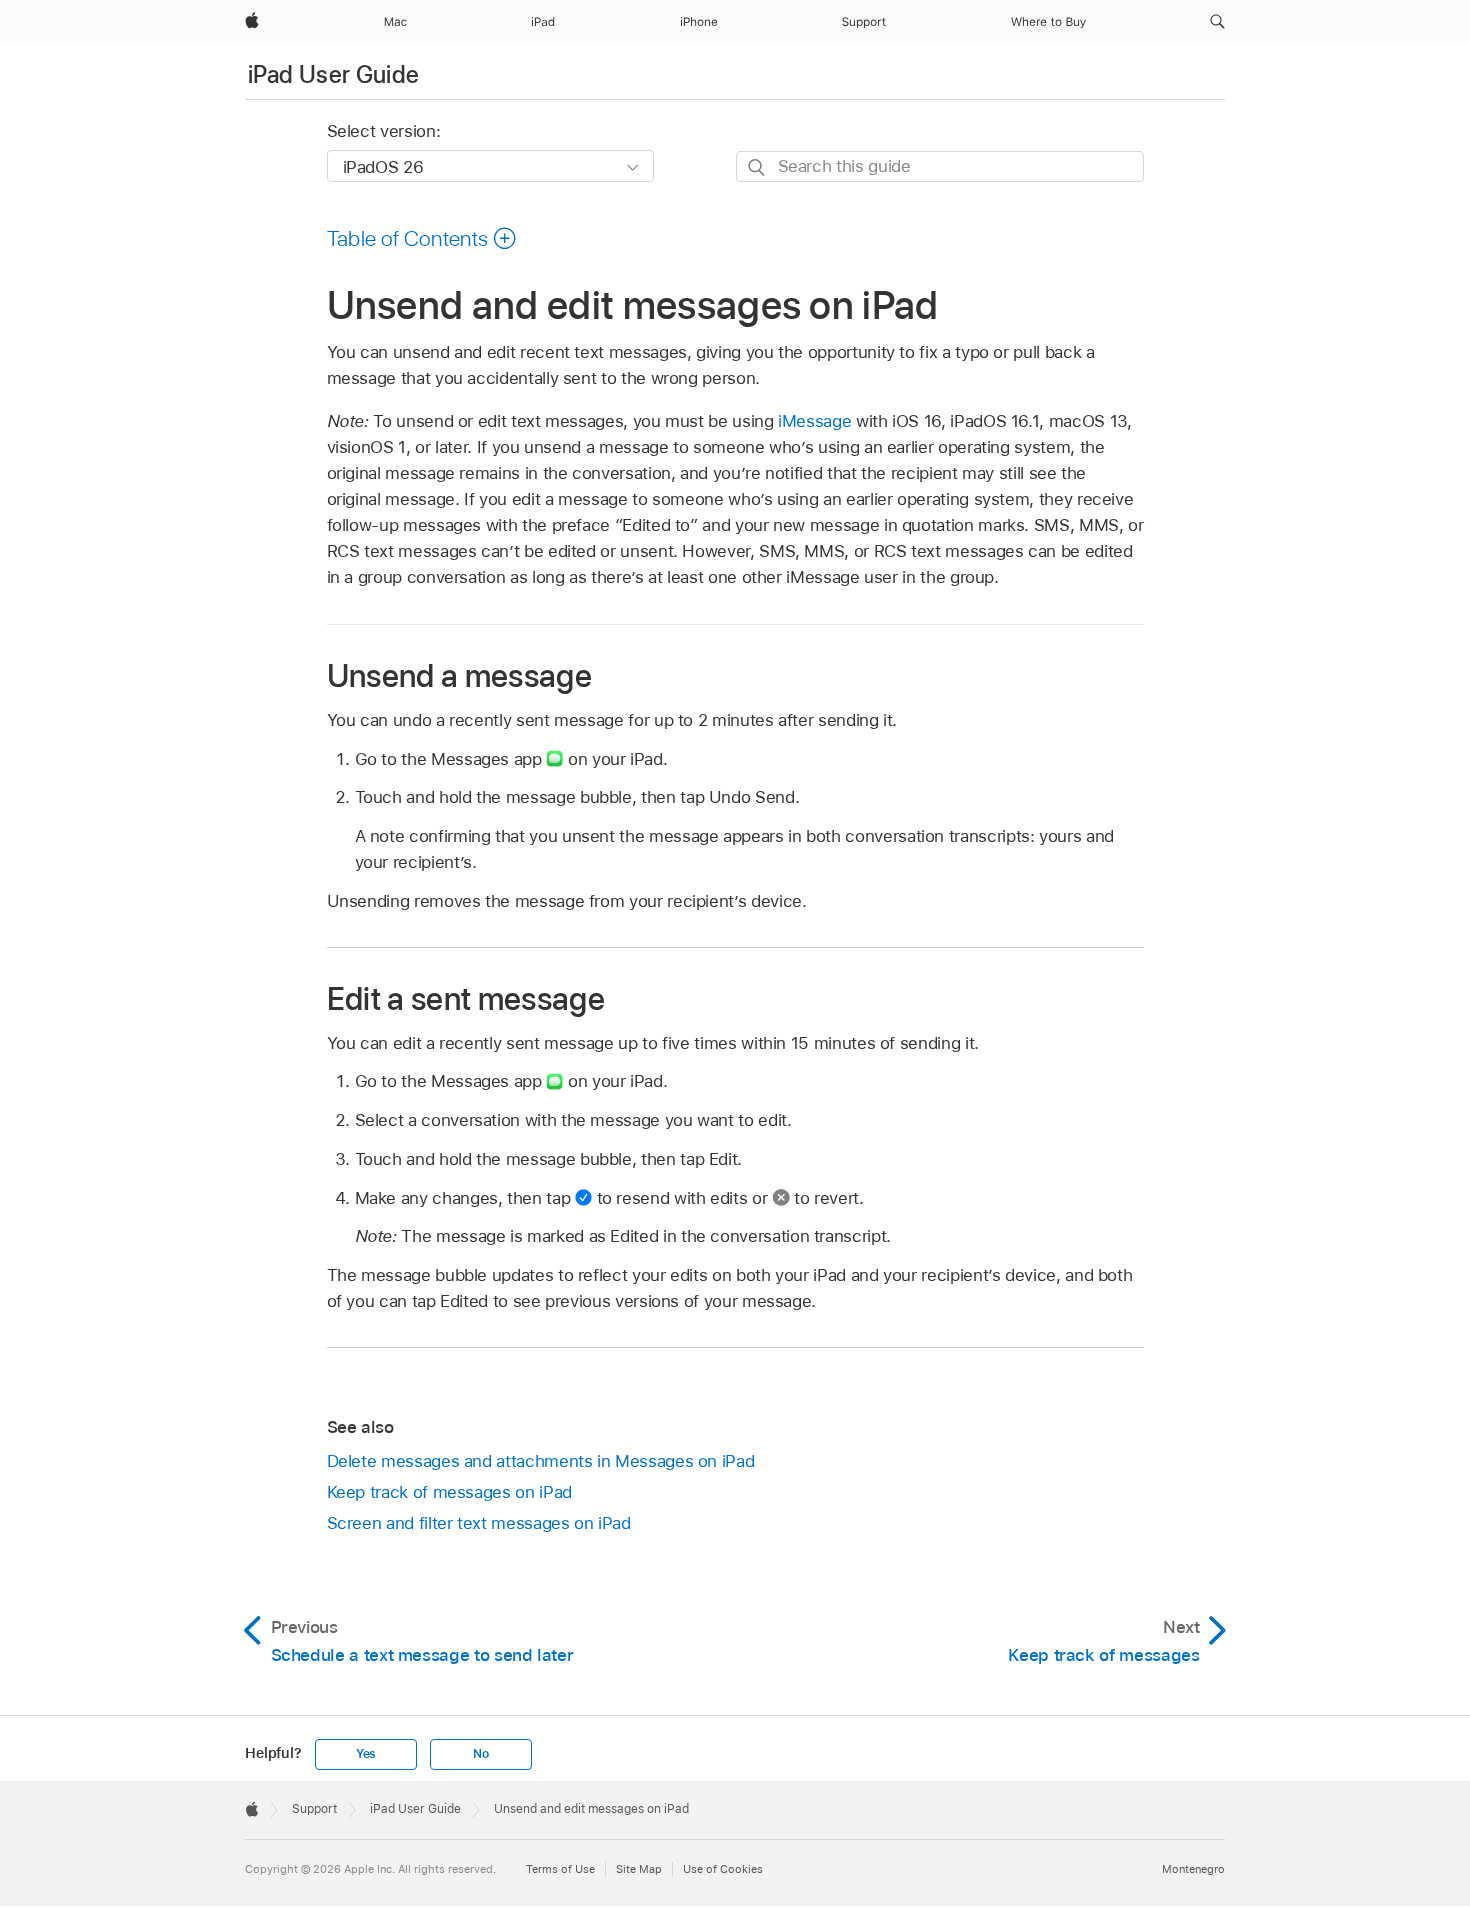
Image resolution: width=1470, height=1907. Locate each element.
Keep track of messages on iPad (449, 1492)
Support (314, 1809)
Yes (366, 1754)
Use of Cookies (723, 1869)
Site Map (639, 1869)
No (481, 1754)
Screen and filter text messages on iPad (479, 1523)
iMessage (814, 421)
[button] (1217, 22)
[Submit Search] (757, 167)
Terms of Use (560, 1869)
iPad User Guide (333, 74)
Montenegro (1193, 1869)
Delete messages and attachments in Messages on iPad (541, 1461)
